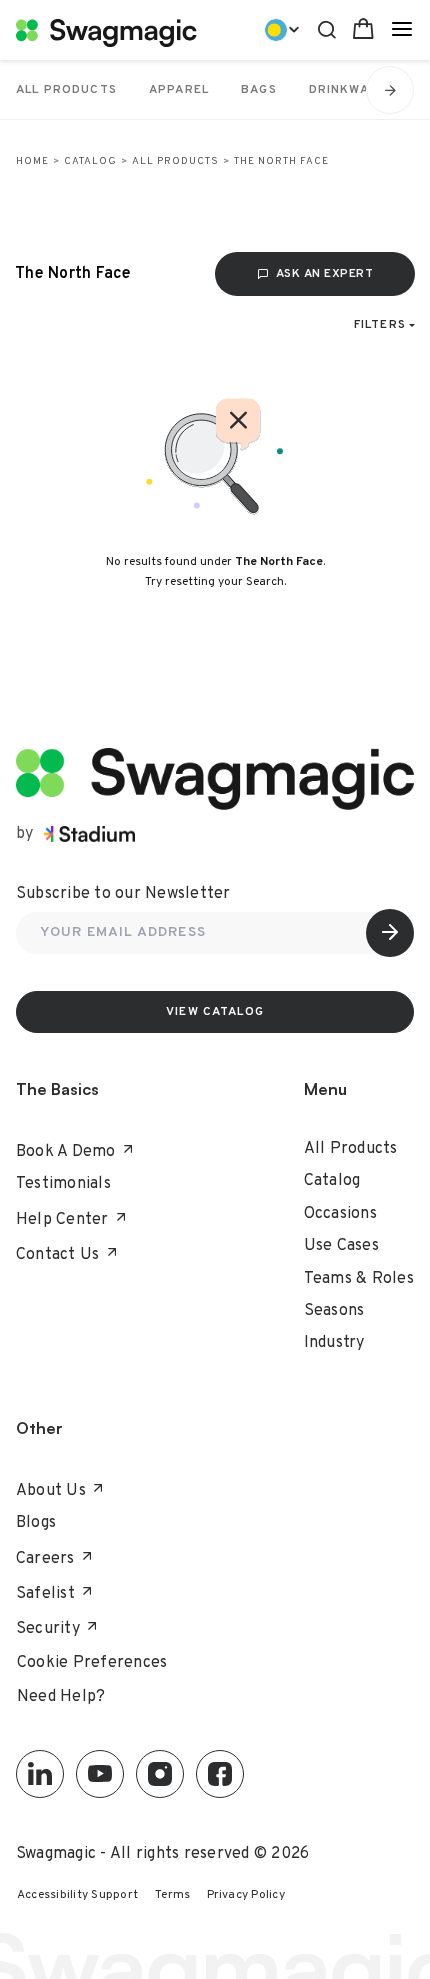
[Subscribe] (390, 933)
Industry (334, 1343)
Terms (172, 1895)
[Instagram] (160, 1774)
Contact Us (58, 1255)
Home (32, 161)
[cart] (363, 29)
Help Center (62, 1220)
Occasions (340, 1214)
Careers (45, 1559)
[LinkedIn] (40, 1774)
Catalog (90, 161)
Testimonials (63, 1184)
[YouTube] (100, 1774)
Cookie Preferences (92, 1663)
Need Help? (61, 1697)
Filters (380, 325)
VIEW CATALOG (215, 1012)
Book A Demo (66, 1152)
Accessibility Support (77, 1895)
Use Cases (341, 1246)
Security (48, 1629)
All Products (175, 161)
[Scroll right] (390, 90)
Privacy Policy (246, 1895)
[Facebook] (220, 1774)
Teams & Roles (359, 1279)
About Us (51, 1491)
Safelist (45, 1594)
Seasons (334, 1311)
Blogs (36, 1523)
